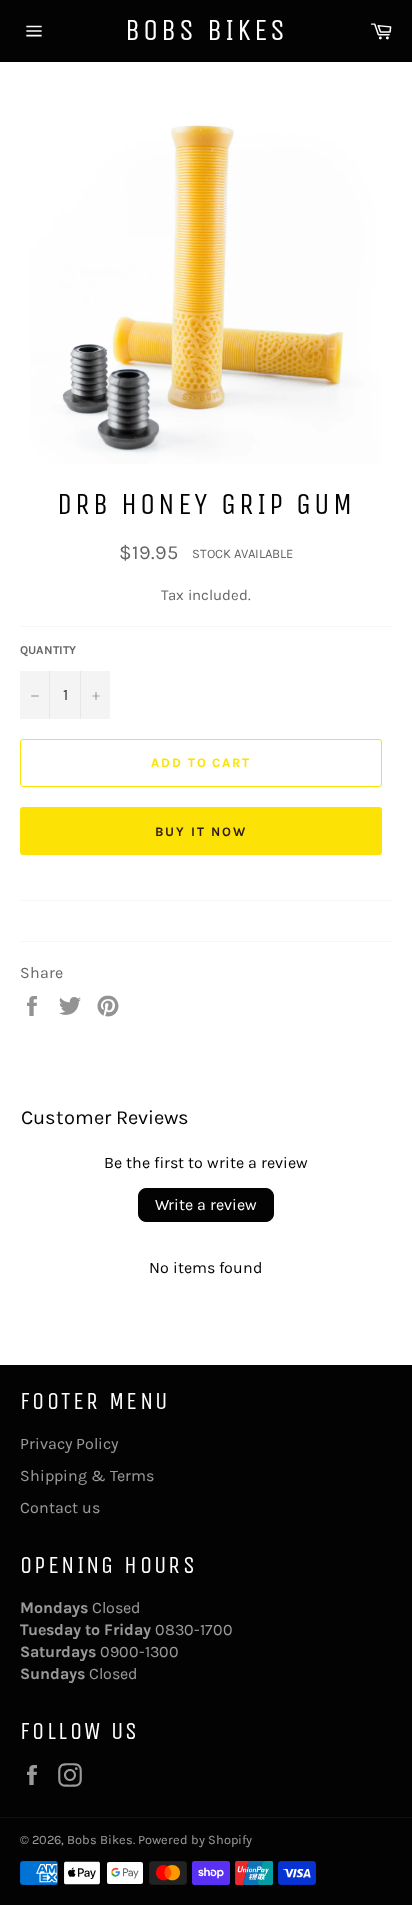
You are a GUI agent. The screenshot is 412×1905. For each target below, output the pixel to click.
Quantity (48, 650)
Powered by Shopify (195, 1839)
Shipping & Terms (87, 1475)
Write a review (206, 1204)
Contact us (60, 1507)
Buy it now (201, 831)
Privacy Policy (69, 1443)
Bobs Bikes (206, 30)
